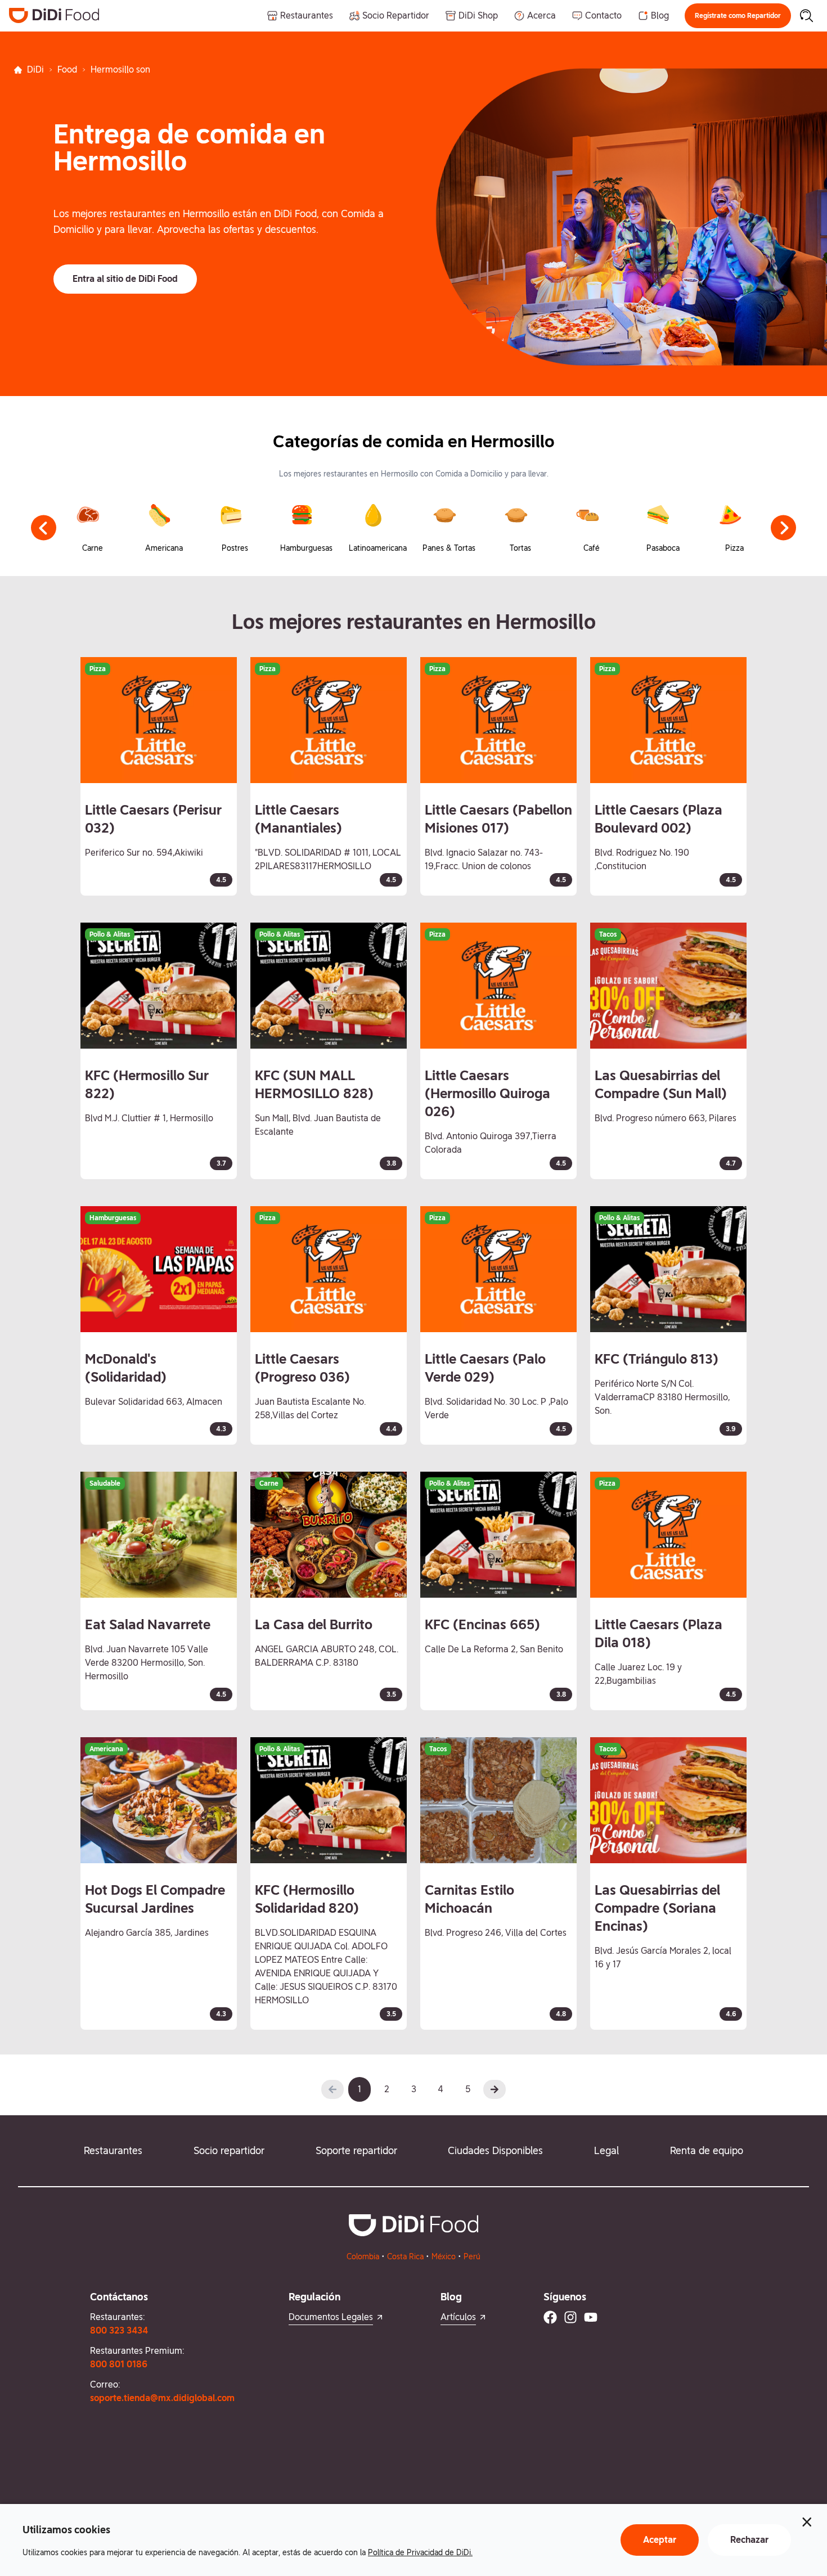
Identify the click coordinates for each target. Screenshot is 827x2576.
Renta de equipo (707, 2150)
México (444, 2256)
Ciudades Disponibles (495, 2150)
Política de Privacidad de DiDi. (420, 2552)
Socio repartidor (229, 2150)
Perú (472, 2256)
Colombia (363, 2256)
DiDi (35, 69)
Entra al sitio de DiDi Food (125, 279)
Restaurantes (113, 2150)
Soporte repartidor (356, 2150)
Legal (606, 2150)
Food (67, 69)
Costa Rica (405, 2256)
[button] (738, 16)
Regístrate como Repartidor (738, 16)
